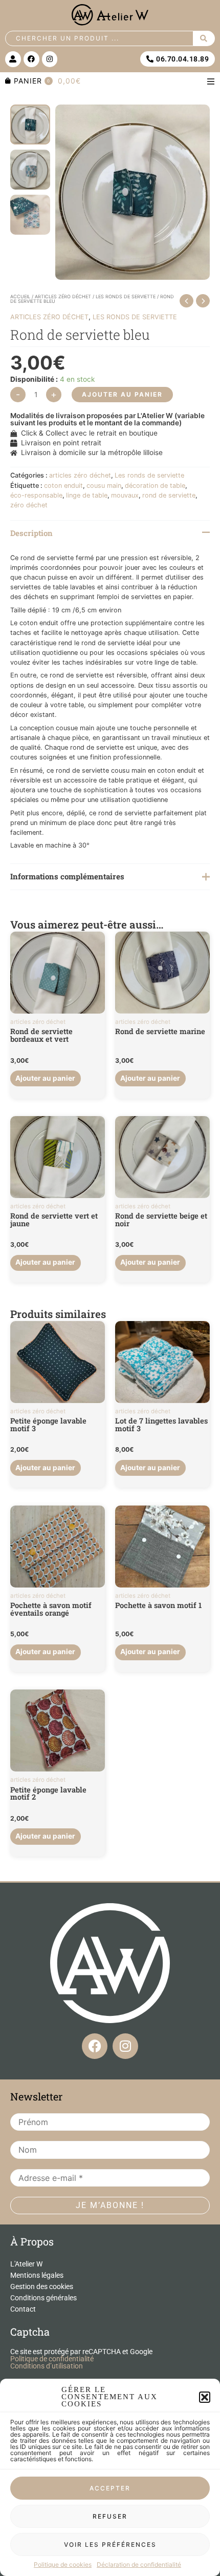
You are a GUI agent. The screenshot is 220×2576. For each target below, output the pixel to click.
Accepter (110, 2488)
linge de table (87, 495)
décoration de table (155, 486)
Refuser (110, 2516)
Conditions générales (43, 2298)
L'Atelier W (26, 2264)
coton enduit (63, 486)
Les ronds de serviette (126, 296)
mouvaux (125, 495)
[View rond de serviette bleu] (30, 125)
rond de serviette (169, 495)
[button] (205, 2397)
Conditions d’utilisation (47, 2366)
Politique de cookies (63, 2564)
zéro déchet (29, 505)
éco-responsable (36, 495)
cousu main (104, 486)
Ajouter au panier (122, 394)
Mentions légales (37, 2275)
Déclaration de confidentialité (139, 2564)
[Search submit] (204, 38)
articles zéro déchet (63, 296)
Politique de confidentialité (52, 2359)
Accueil (20, 296)
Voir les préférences (110, 2544)
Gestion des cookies (42, 2286)
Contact (23, 2309)
